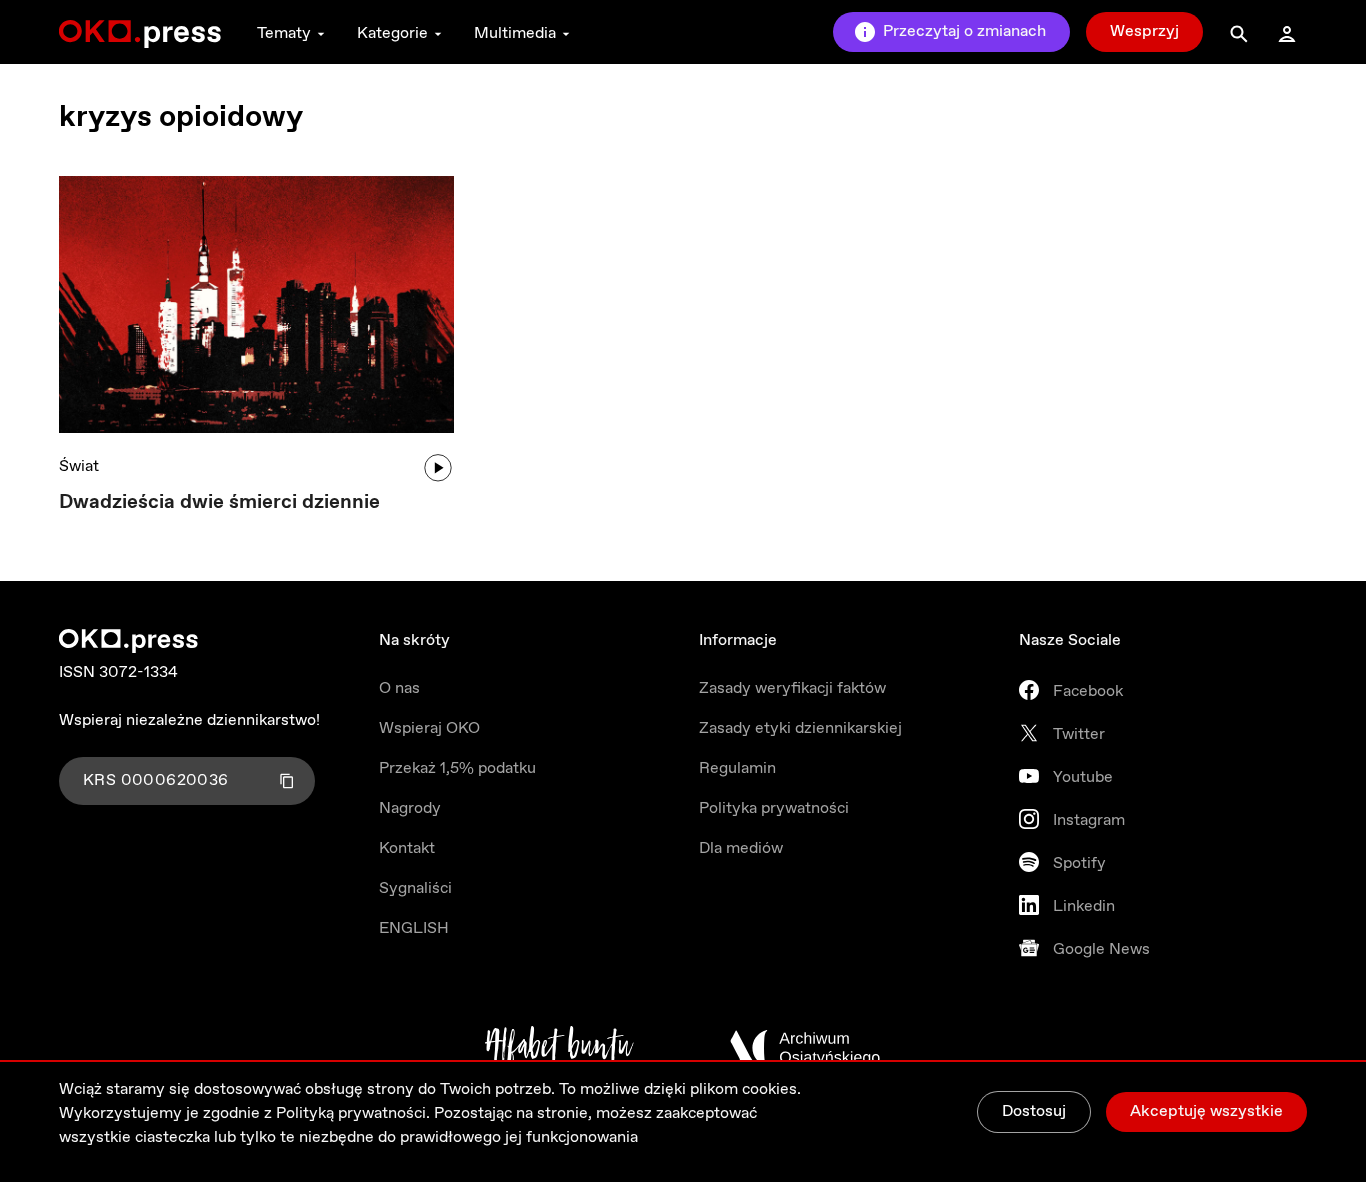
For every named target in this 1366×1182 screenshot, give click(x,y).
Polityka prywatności (774, 808)
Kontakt (407, 848)
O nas (399, 688)
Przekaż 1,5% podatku (457, 768)
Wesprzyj (1144, 31)
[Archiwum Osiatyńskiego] (805, 1048)
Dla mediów (741, 848)
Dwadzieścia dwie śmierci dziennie (219, 502)
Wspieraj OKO (429, 728)
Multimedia (515, 33)
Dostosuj (1034, 1111)
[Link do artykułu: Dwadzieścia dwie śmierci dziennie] (256, 304)
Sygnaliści (415, 888)
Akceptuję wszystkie (1206, 1111)
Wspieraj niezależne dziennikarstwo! (189, 720)
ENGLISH (414, 928)
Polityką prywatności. (353, 1113)
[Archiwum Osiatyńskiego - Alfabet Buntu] (559, 1048)
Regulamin (737, 768)
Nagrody (410, 808)
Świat (79, 466)
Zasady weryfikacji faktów (792, 688)
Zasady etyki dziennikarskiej (800, 728)
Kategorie (392, 33)
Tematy (284, 33)
